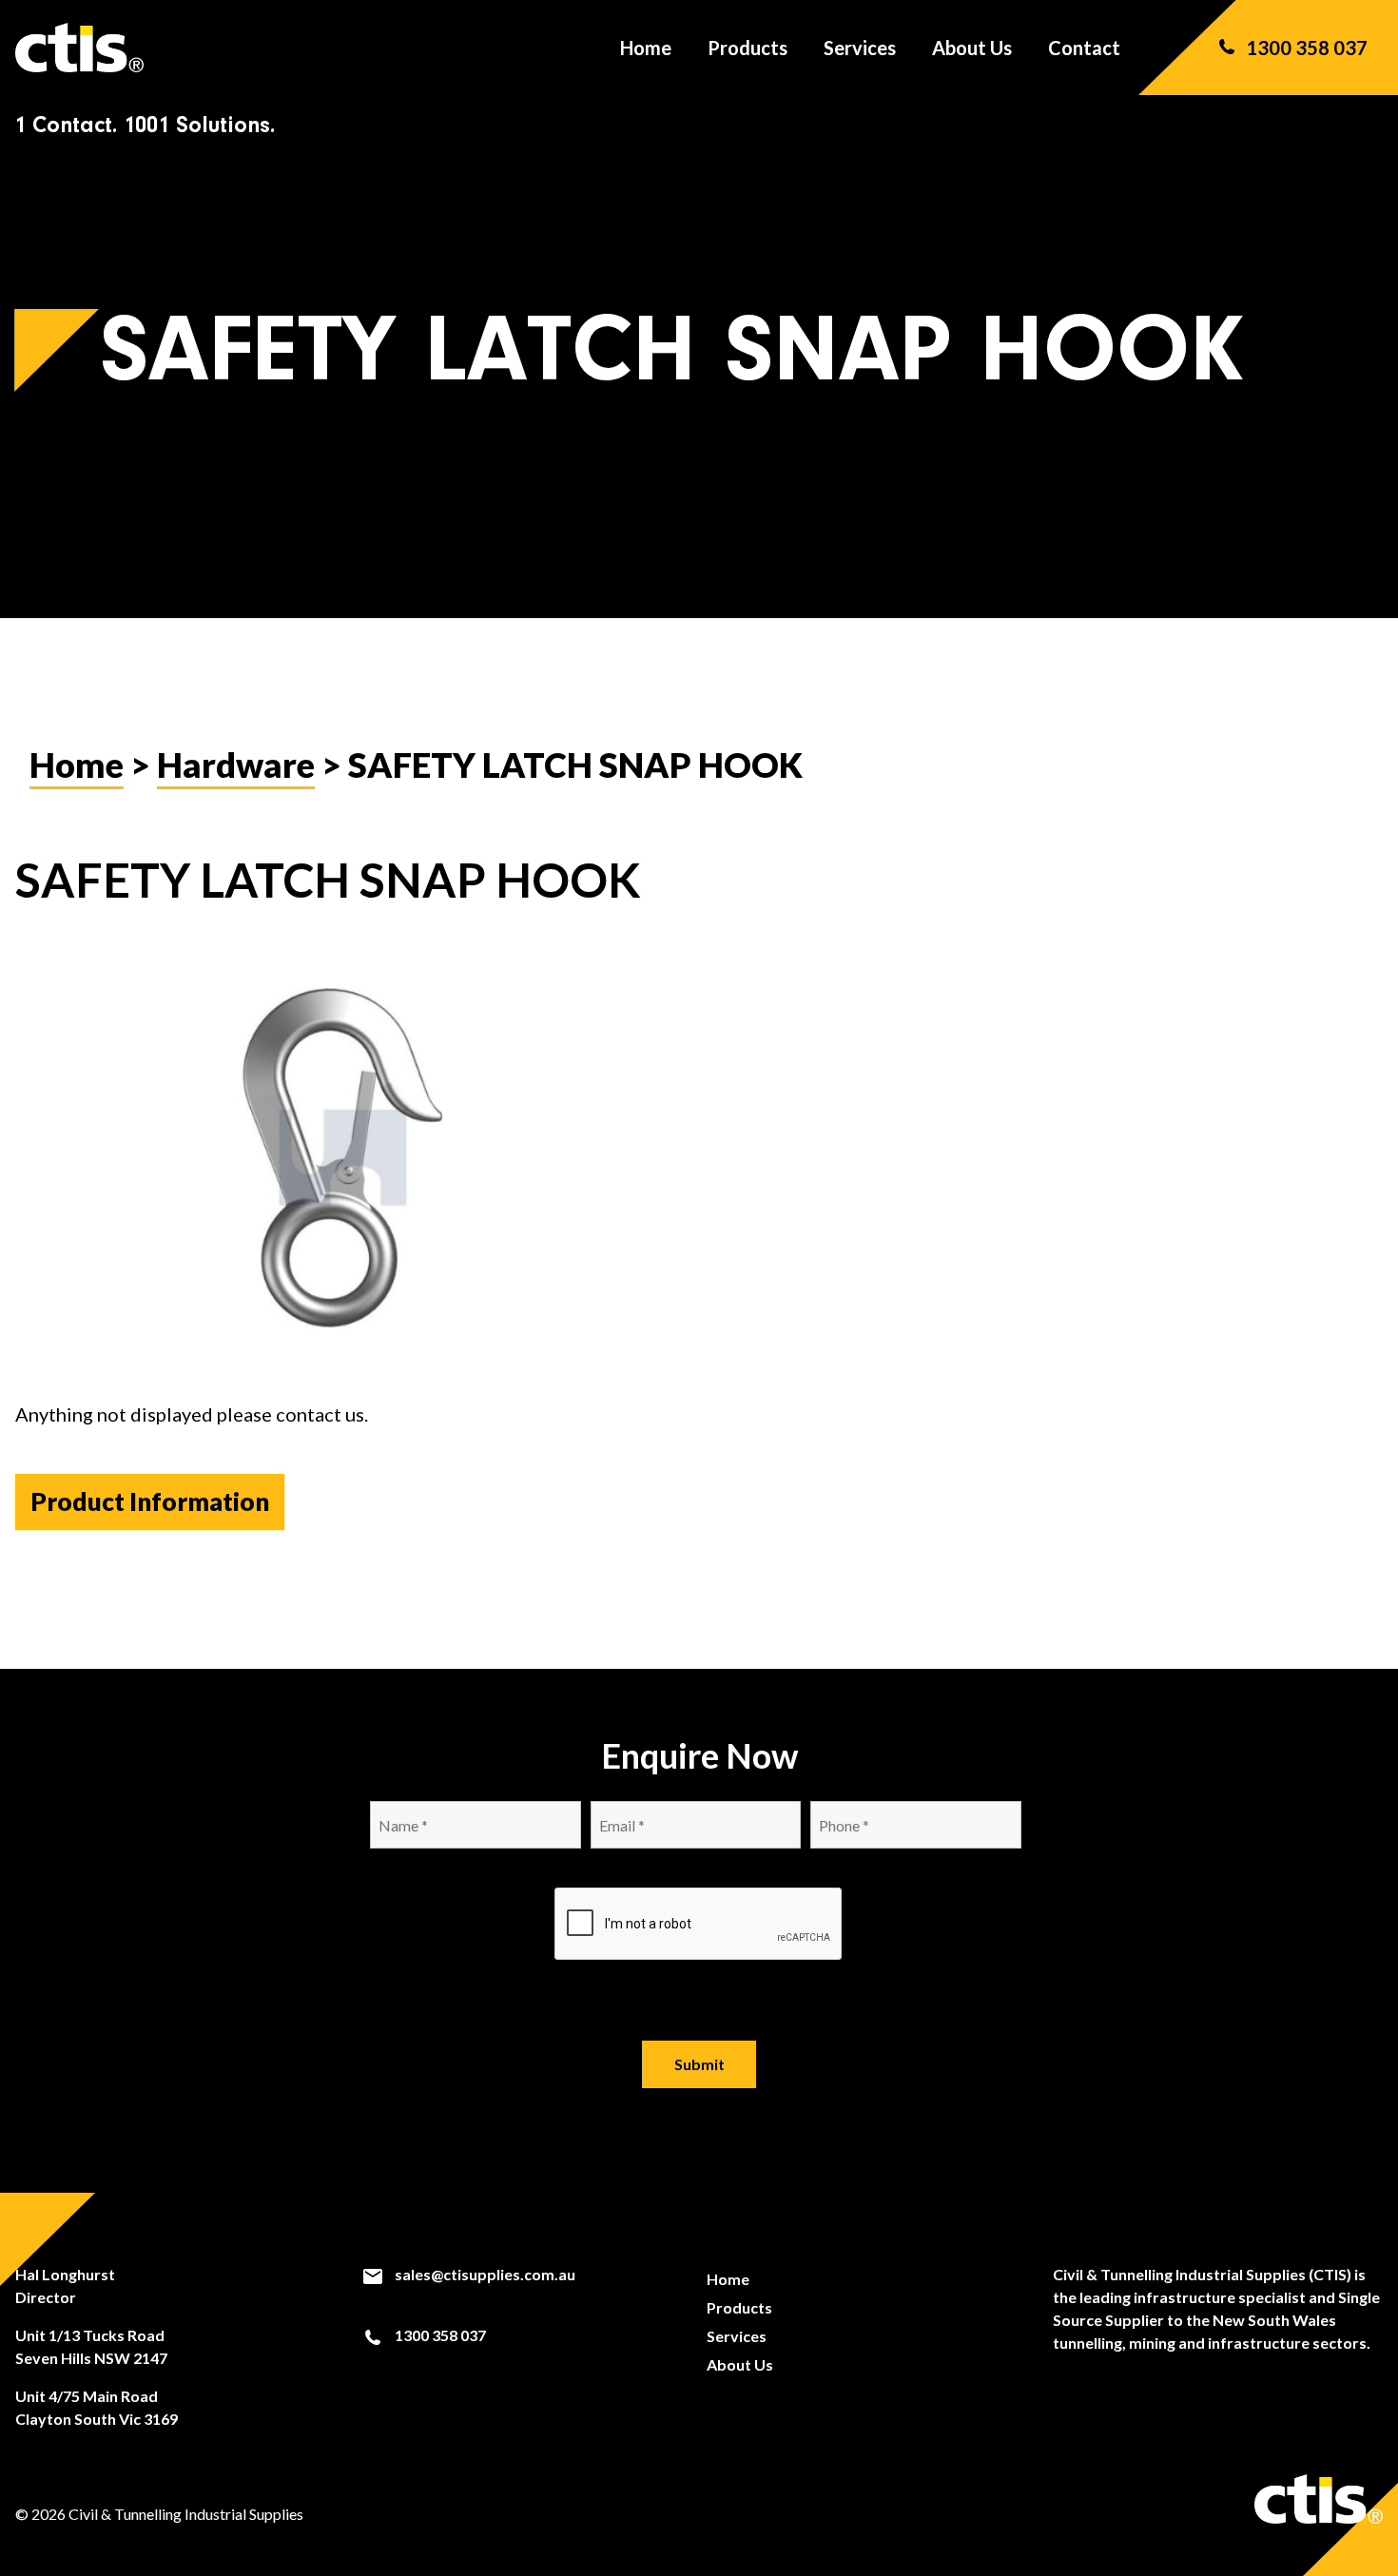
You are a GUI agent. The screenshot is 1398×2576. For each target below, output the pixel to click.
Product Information (150, 1501)
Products (748, 48)
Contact (1084, 48)
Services (860, 48)
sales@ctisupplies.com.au (484, 2274)
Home (646, 48)
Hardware (236, 765)
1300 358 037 (1307, 48)
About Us (972, 48)
